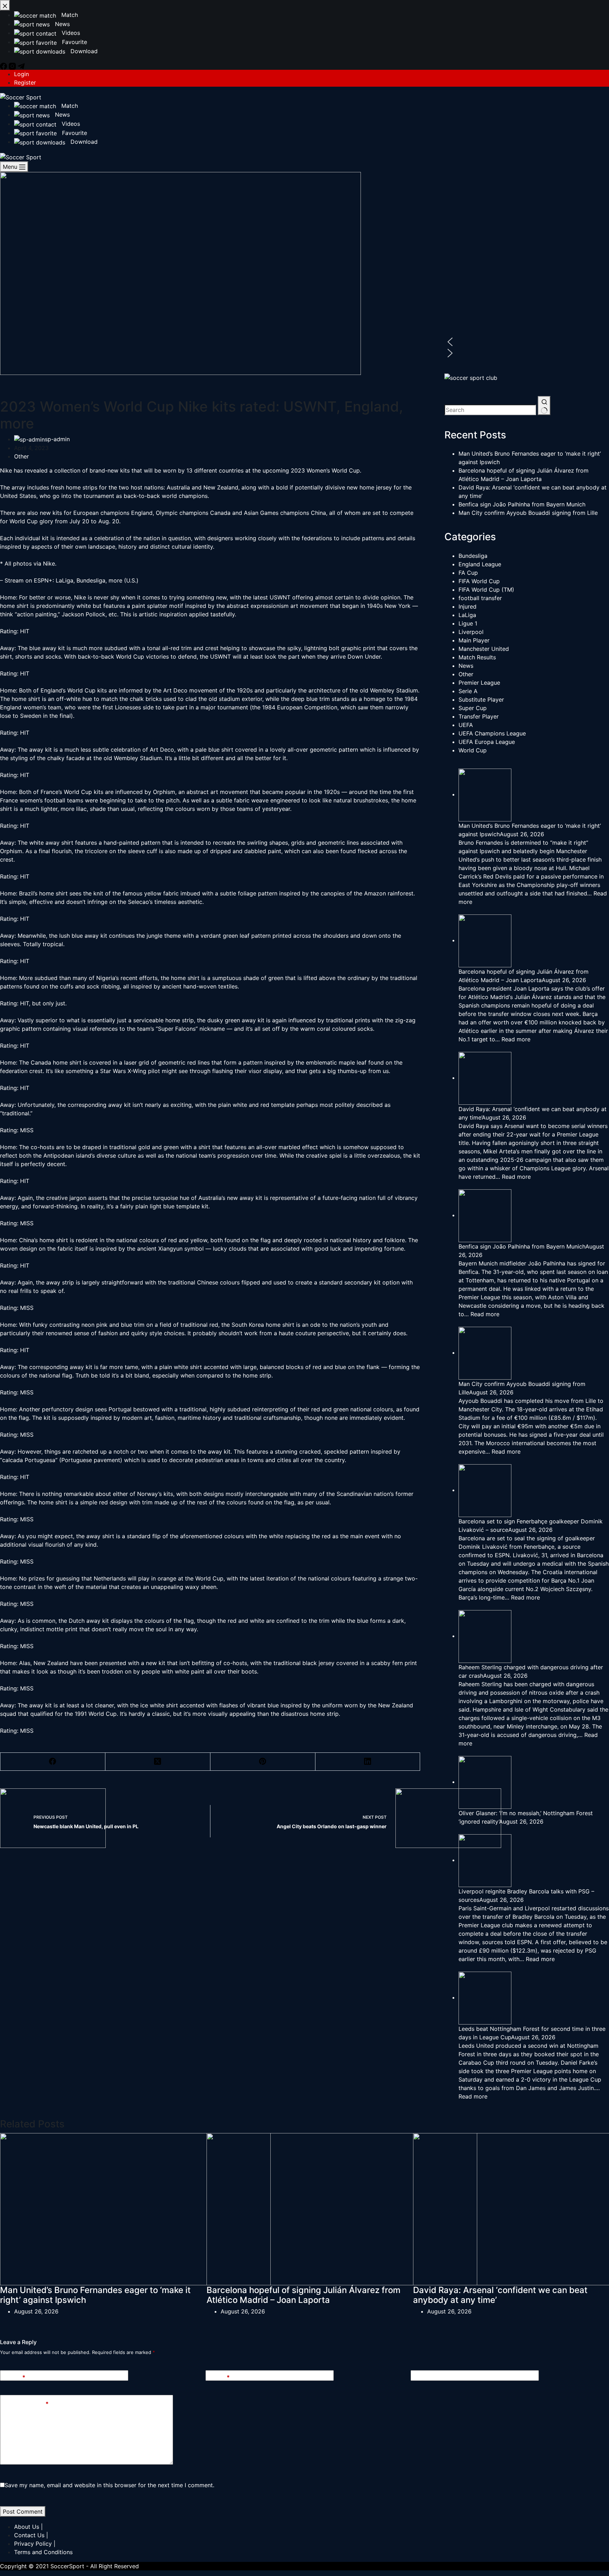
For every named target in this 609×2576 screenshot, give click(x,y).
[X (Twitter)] (158, 1762)
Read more (516, 1039)
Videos (70, 124)
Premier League (479, 683)
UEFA (466, 725)
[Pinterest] (263, 1762)
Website (426, 2377)
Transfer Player (479, 716)
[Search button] (544, 406)
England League (480, 564)
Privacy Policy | (35, 2544)
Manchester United (484, 649)
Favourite (74, 133)
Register (25, 82)
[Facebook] (53, 1762)
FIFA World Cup (479, 581)
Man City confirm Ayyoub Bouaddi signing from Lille (528, 513)
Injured (467, 606)
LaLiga (467, 615)
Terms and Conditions (43, 2552)
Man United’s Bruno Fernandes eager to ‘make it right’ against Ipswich (95, 2295)
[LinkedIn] (368, 1762)
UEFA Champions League (492, 733)
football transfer (480, 598)
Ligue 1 (468, 623)
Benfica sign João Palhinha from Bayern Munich (522, 504)
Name (15, 2377)
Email (220, 2377)
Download (83, 142)
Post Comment (23, 2512)
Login (21, 74)
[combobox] (490, 410)
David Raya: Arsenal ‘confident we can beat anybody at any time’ (500, 2295)
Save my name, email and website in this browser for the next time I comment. (109, 2485)
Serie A (468, 691)
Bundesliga (473, 556)
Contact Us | (31, 2535)
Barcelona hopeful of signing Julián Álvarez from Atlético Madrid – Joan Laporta (303, 2295)
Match (69, 106)
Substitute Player (481, 700)
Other (21, 456)
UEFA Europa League (487, 742)
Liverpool (471, 632)
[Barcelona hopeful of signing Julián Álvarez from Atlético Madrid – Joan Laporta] (342, 2208)
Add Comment (27, 2404)
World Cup (473, 750)
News (61, 115)
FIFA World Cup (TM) (486, 590)
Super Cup (473, 708)
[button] (527, 342)
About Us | (28, 2527)
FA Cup (468, 573)
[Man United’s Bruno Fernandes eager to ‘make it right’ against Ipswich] (135, 2208)
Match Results (477, 657)
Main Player (474, 640)
